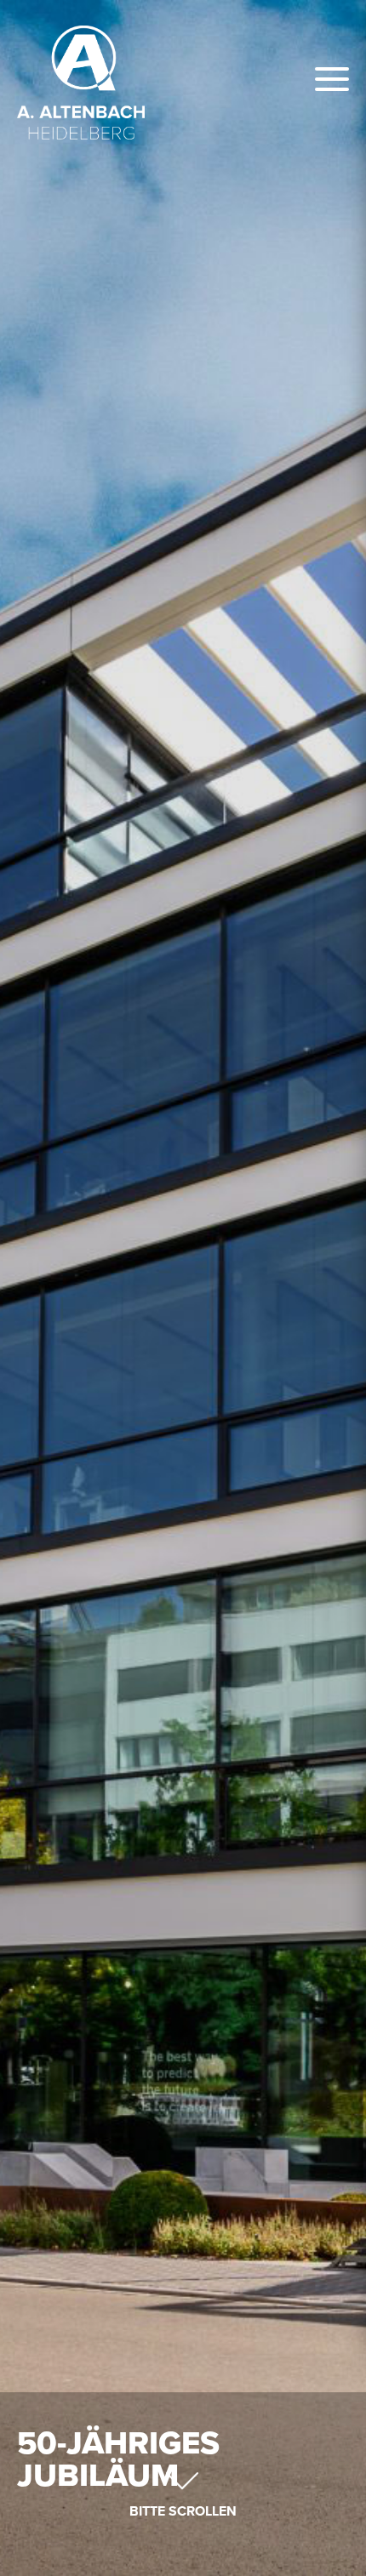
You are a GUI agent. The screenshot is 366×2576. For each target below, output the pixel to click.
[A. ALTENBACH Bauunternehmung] (81, 83)
